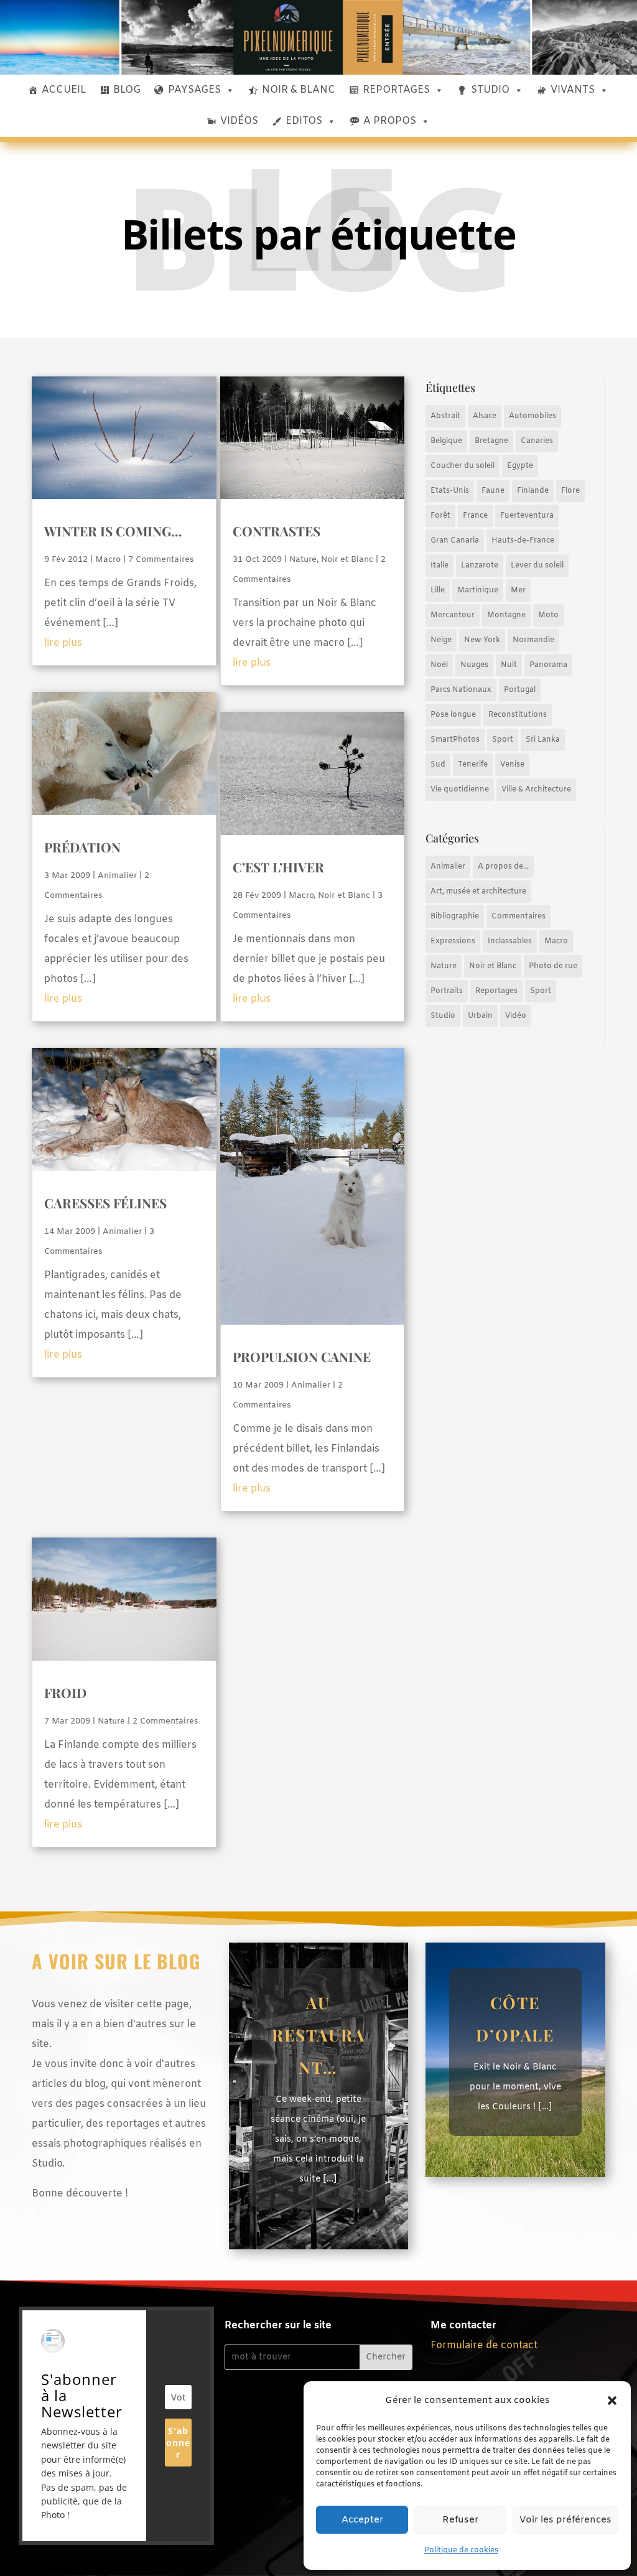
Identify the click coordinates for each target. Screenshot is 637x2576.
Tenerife (473, 765)
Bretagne (491, 441)
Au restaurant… (318, 2035)
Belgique (446, 441)
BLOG (127, 90)
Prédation (82, 847)
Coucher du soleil (463, 466)
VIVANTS (573, 90)
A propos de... (503, 867)
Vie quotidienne (460, 790)
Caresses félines (105, 1203)
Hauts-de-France (523, 541)
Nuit (509, 665)
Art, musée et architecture (478, 892)
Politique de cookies (461, 2550)
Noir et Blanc (347, 560)
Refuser (460, 2520)
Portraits (447, 991)
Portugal (520, 690)
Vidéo (516, 1016)
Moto (548, 615)
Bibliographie (455, 917)
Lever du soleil (537, 566)
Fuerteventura (527, 516)
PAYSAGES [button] (194, 90)
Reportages (496, 991)
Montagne (506, 615)
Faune (493, 491)
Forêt (440, 516)
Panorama (548, 665)
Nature (303, 560)
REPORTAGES (396, 90)
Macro (108, 560)
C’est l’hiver (278, 867)
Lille (438, 590)
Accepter (362, 2520)
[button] (612, 2401)
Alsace (485, 416)
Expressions (453, 941)
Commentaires (518, 917)
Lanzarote (480, 566)
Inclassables (510, 941)
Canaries (537, 441)
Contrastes (277, 531)
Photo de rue (553, 966)
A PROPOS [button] (390, 121)
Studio (443, 1016)
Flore (570, 491)
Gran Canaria (455, 541)
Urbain (480, 1016)
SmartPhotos (455, 740)
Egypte (520, 466)
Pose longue (453, 715)
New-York (482, 640)
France (475, 516)
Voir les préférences (565, 2520)
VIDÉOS (239, 121)
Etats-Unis (450, 491)
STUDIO (490, 90)
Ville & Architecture (536, 790)
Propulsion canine (302, 1356)
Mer (518, 590)
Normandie (533, 640)
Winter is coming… (113, 531)
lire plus (63, 643)
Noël (439, 665)
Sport (503, 740)
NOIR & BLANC (299, 90)
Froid (65, 1692)
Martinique (478, 590)
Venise (512, 765)
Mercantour (453, 615)
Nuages (474, 665)
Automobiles (532, 416)
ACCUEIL (64, 90)
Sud (438, 765)
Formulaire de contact (484, 2345)
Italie (439, 566)
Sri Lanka (543, 740)
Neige (441, 640)
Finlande (533, 491)
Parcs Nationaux (461, 690)
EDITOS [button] (304, 121)
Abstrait (445, 416)
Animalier (117, 876)
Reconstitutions (518, 715)
